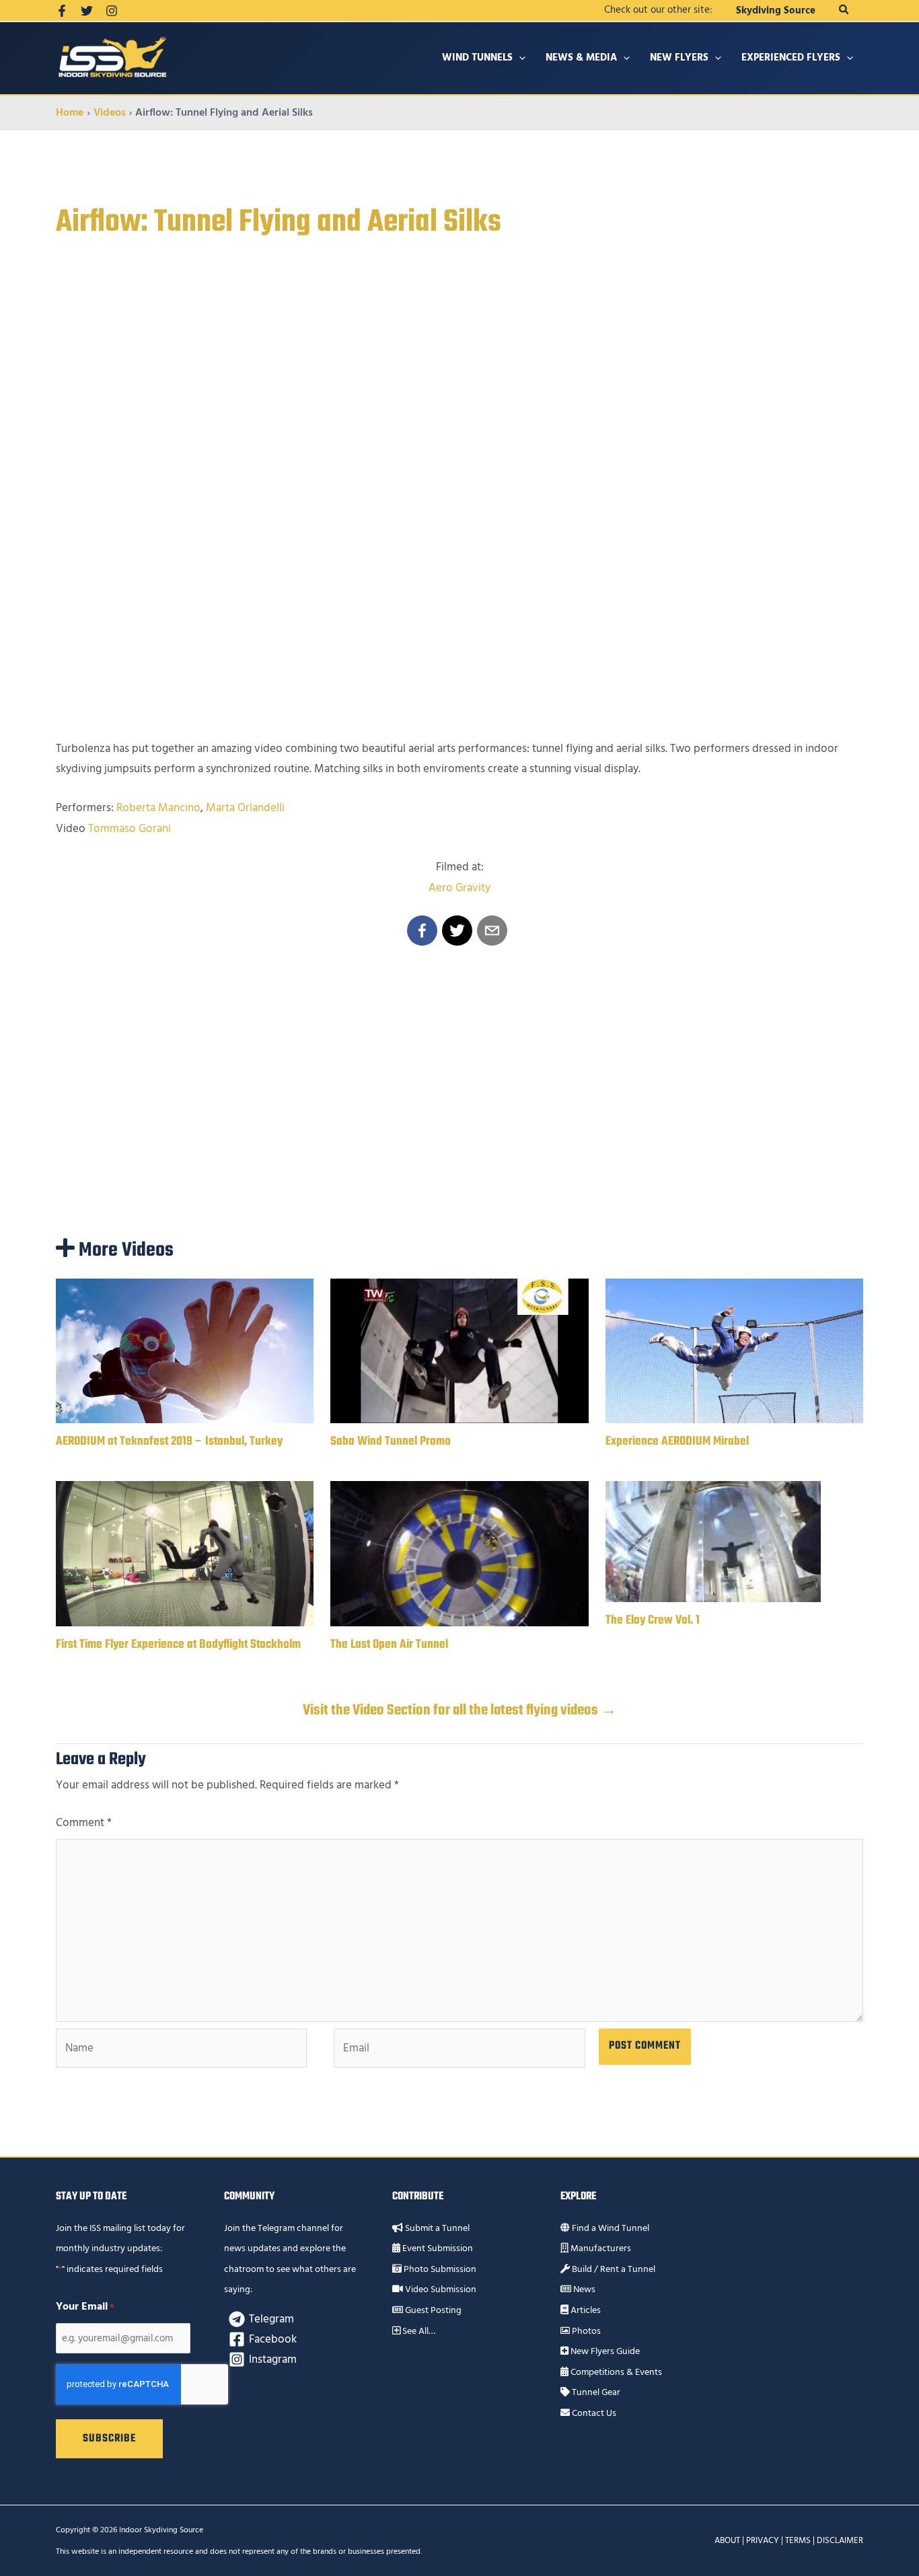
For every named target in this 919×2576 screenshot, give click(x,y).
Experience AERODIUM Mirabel (677, 1442)
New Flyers (679, 58)
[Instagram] (112, 11)
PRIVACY (763, 2540)
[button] (844, 10)
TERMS (798, 2540)
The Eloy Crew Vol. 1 (653, 1621)
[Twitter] (87, 11)
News (583, 2289)
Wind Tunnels (477, 58)
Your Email (85, 2306)
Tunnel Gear (595, 2392)
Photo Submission (439, 2269)
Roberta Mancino (158, 808)
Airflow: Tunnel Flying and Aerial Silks (279, 223)
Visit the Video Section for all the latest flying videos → (460, 1710)
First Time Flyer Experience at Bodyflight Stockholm (178, 1645)
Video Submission (440, 2289)
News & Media (581, 58)
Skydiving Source (776, 10)
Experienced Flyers (791, 58)
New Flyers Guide (604, 2351)
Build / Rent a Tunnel (613, 2269)
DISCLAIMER (840, 2540)
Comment (84, 1823)
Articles (585, 2310)
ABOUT (727, 2540)
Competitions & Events (615, 2372)
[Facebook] (62, 11)
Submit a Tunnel (436, 2228)
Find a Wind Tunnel (610, 2228)
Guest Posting (432, 2310)
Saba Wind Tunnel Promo (391, 1442)
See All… (418, 2331)
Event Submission (437, 2248)
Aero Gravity (459, 888)
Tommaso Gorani (130, 829)
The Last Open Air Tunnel (389, 1645)
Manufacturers (600, 2248)
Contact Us (593, 2413)
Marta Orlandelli (245, 808)
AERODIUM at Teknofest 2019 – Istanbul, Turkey (169, 1442)
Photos (585, 2331)
